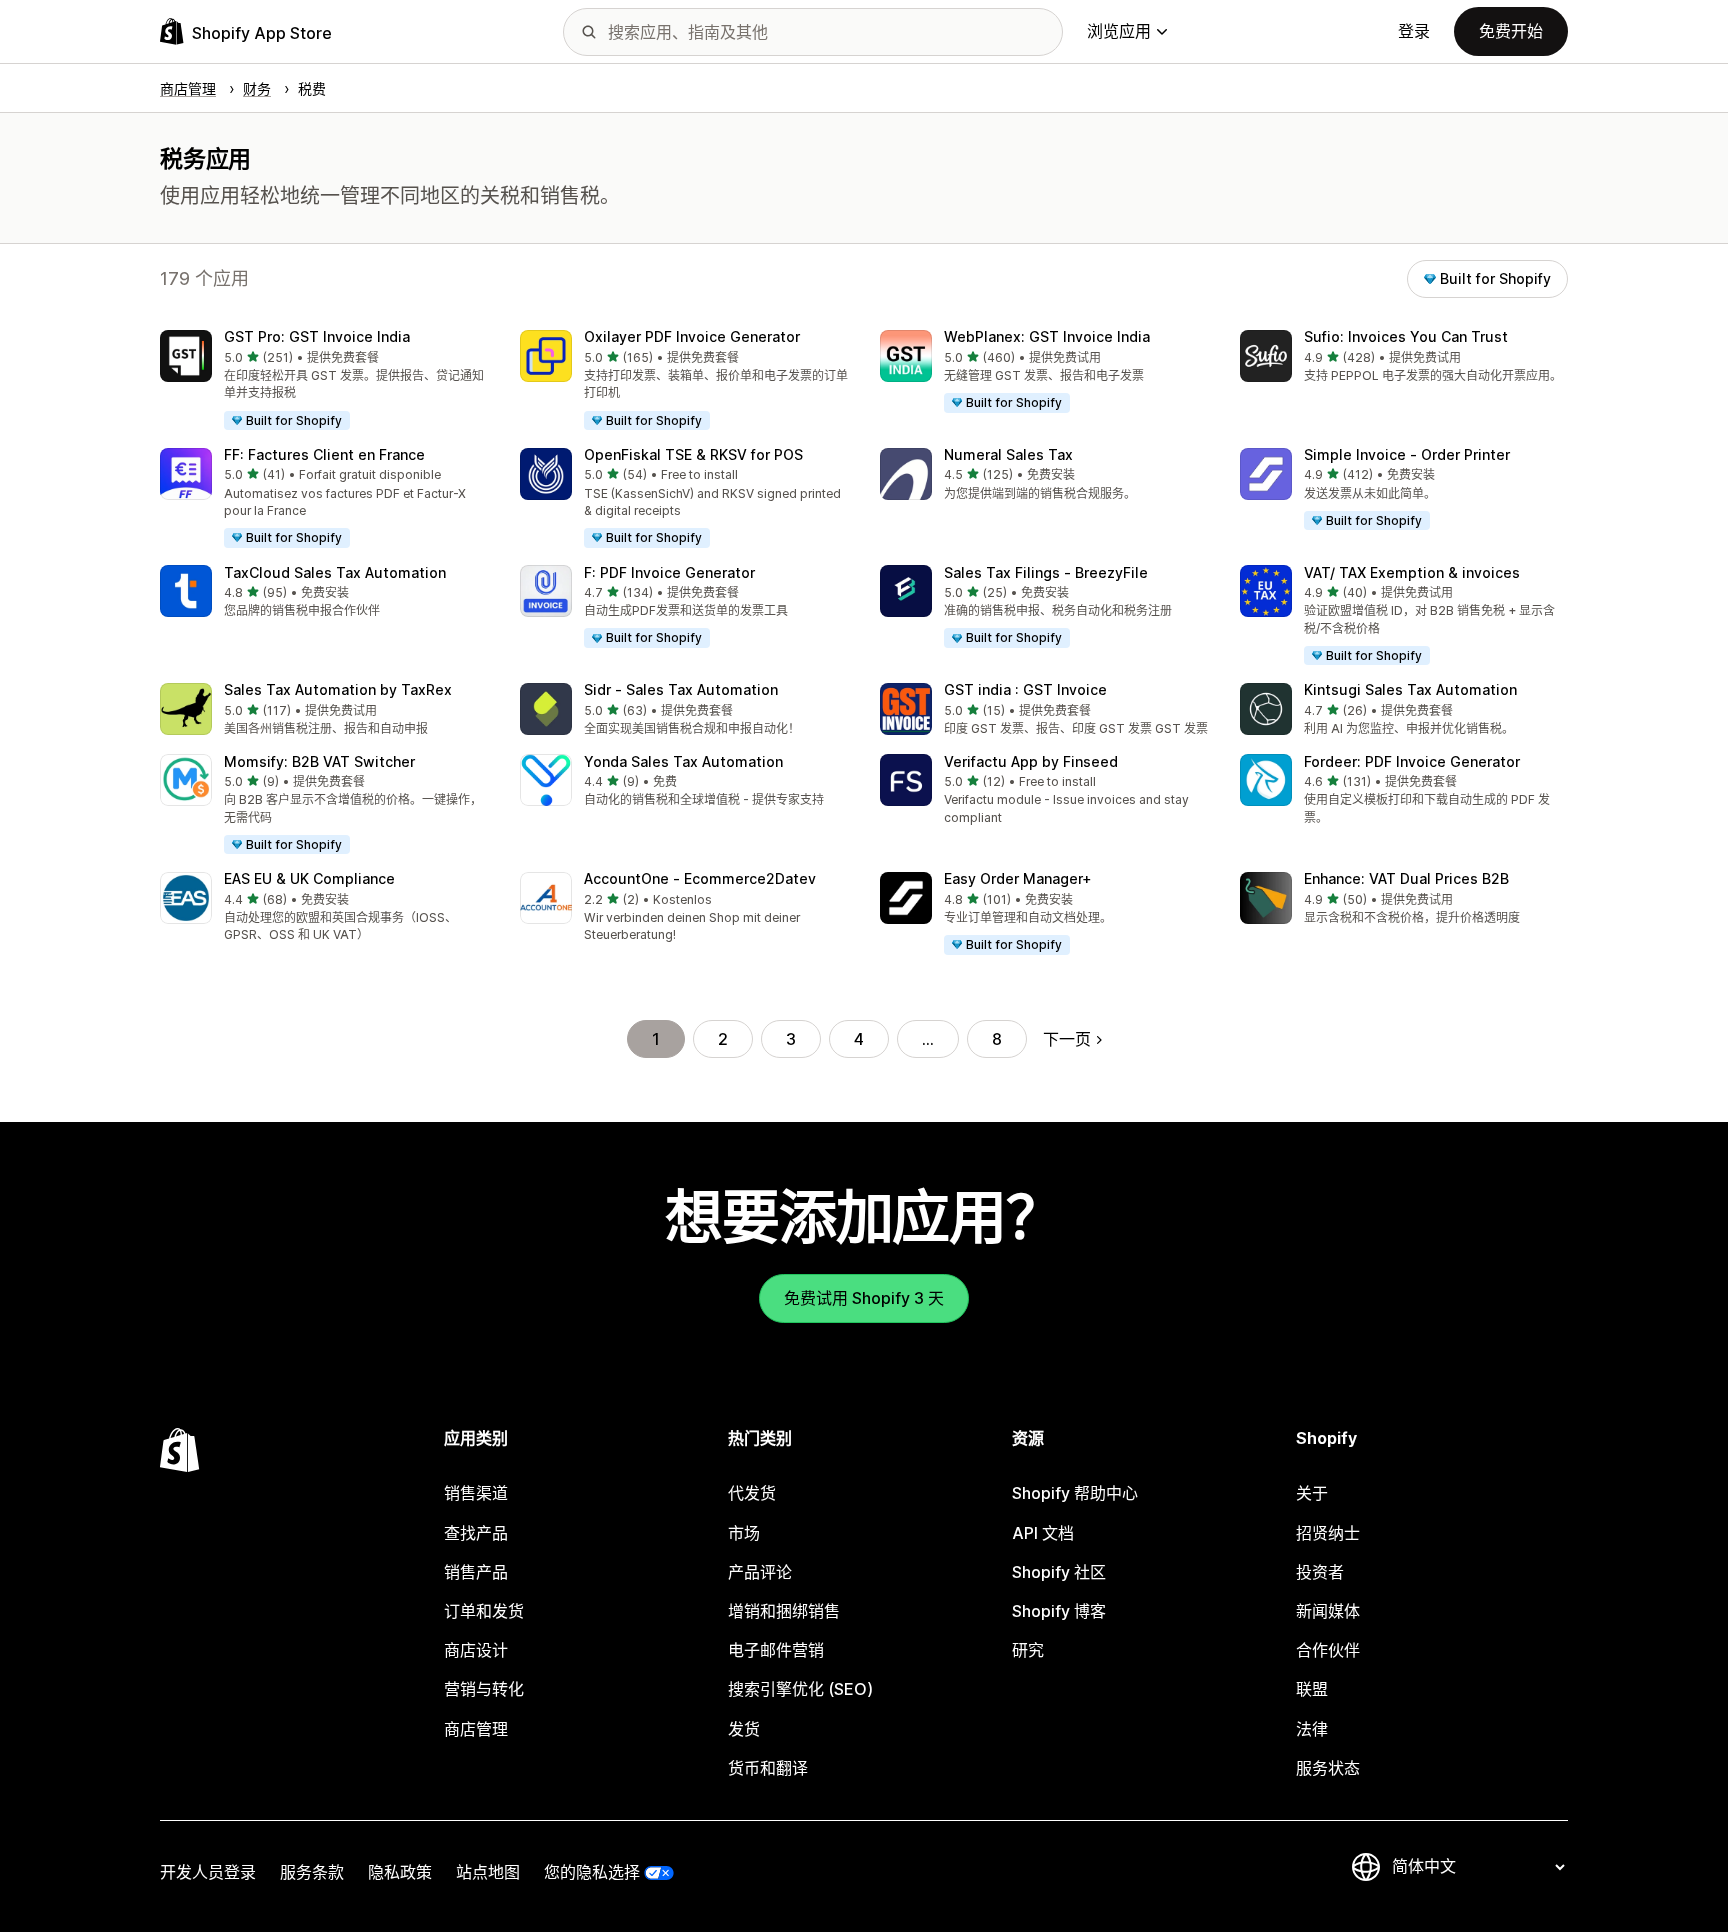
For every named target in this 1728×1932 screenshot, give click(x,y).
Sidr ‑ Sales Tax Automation (681, 689)
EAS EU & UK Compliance (309, 878)
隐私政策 (400, 1872)
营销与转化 (484, 1689)
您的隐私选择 (592, 1872)
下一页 (1067, 1039)
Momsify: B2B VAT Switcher (319, 761)
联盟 (1312, 1689)
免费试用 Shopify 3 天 (864, 1298)
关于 (1312, 1493)
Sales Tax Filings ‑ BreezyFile (1046, 572)
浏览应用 (1119, 31)
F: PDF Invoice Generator (669, 572)
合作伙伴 (1328, 1650)
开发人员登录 (208, 1872)
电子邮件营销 (776, 1650)
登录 (1414, 31)
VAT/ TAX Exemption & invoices (1412, 572)
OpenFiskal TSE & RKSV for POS (693, 454)
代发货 (752, 1493)
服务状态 (1328, 1768)
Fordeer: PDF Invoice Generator (1412, 761)
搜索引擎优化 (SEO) (800, 1689)
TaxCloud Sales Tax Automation (335, 572)
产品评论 (760, 1572)
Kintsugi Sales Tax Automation (1410, 689)
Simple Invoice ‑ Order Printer (1407, 454)
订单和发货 (484, 1611)
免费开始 (1511, 31)
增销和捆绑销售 (784, 1611)
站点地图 (488, 1872)
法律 (1312, 1729)
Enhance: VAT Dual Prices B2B (1406, 878)
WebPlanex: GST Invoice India (1047, 336)
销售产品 (476, 1572)
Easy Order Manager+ (1018, 878)
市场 (744, 1533)
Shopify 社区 (1059, 1572)
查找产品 (476, 1533)
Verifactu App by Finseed (1031, 761)
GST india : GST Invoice (1025, 689)
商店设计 (476, 1650)
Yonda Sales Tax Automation (683, 761)
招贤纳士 (1328, 1533)
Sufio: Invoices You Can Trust (1406, 336)
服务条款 (312, 1872)
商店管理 (476, 1729)
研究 (1028, 1650)
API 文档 (1043, 1533)
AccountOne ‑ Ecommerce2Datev (700, 878)
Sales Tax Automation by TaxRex (338, 689)
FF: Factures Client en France (324, 454)
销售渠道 (476, 1493)
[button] (324, 381)
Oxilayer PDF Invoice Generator (692, 336)
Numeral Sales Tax (1008, 454)
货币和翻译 (768, 1768)
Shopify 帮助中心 (1075, 1493)
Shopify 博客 (1059, 1611)
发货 (744, 1729)
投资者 (1320, 1572)
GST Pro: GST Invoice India (317, 336)
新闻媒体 (1328, 1611)
